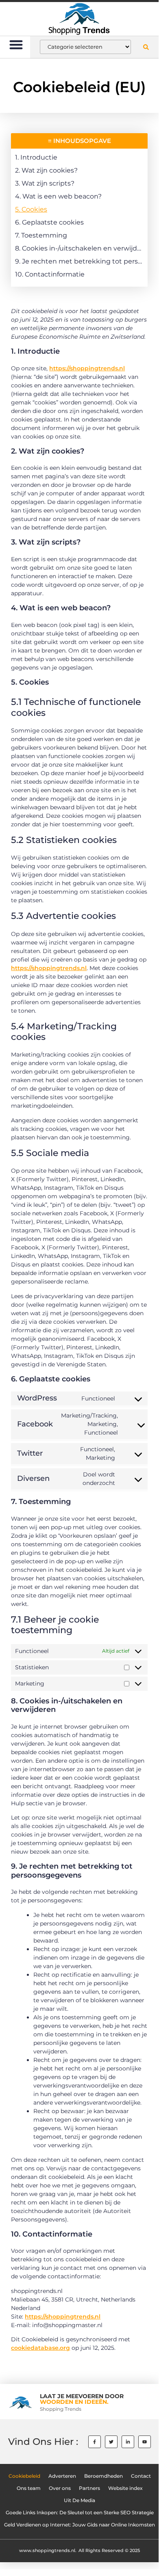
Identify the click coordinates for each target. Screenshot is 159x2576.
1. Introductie (36, 157)
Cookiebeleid (24, 2476)
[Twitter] (111, 2442)
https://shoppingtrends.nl (87, 368)
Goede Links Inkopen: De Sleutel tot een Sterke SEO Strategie (80, 2513)
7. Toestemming (41, 235)
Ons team (29, 2488)
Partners (89, 2488)
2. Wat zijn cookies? (46, 170)
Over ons (60, 2488)
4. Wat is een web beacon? (58, 196)
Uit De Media (79, 2500)
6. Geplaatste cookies (49, 222)
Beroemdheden (103, 2476)
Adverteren (62, 2476)
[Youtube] (145, 2442)
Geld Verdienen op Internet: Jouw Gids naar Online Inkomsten (79, 2525)
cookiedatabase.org (40, 2348)
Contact (141, 2476)
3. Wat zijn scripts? (45, 183)
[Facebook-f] (95, 2442)
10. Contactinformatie (50, 274)
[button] (16, 44)
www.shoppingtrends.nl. (48, 2550)
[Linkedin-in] (128, 2442)
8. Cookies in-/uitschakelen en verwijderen (79, 248)
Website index (125, 2488)
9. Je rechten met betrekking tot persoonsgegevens (79, 261)
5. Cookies (31, 209)
